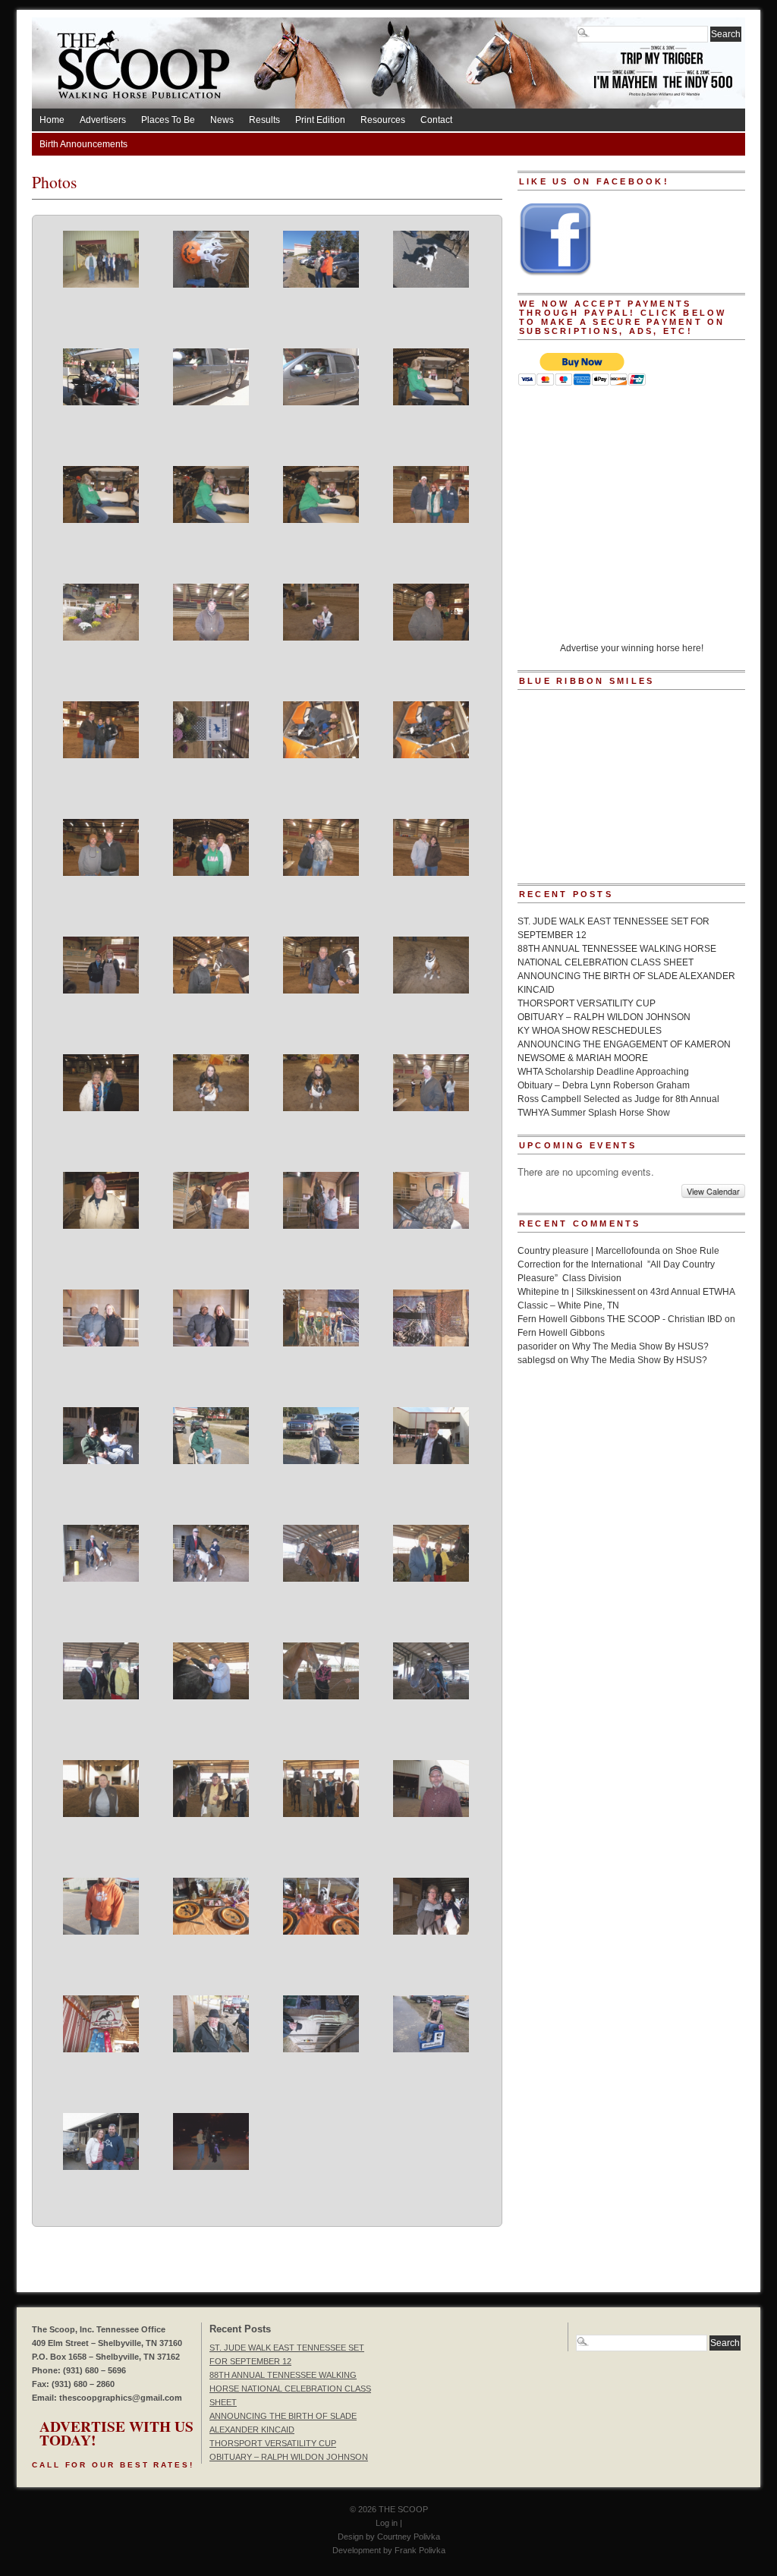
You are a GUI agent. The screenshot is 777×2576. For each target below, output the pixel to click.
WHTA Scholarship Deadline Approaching (603, 1072)
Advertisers (103, 120)
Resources (383, 120)
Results (264, 120)
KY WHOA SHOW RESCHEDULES (590, 1031)
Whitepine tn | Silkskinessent (576, 1292)
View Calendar (713, 1191)
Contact (436, 120)
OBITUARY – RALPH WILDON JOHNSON (604, 1017)
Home (52, 120)
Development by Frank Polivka (389, 2550)
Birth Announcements (83, 144)
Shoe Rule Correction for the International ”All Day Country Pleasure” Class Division (618, 1264)
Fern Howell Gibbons (561, 1333)
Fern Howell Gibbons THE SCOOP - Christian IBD (620, 1319)
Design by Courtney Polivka (389, 2537)
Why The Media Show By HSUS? (640, 1346)
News (222, 120)
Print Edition (320, 120)
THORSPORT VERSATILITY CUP (587, 1003)
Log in (387, 2523)
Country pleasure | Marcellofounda (589, 1251)
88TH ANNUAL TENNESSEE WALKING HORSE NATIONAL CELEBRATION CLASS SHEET (290, 2389)
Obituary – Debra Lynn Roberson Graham (604, 1085)
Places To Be (168, 120)
